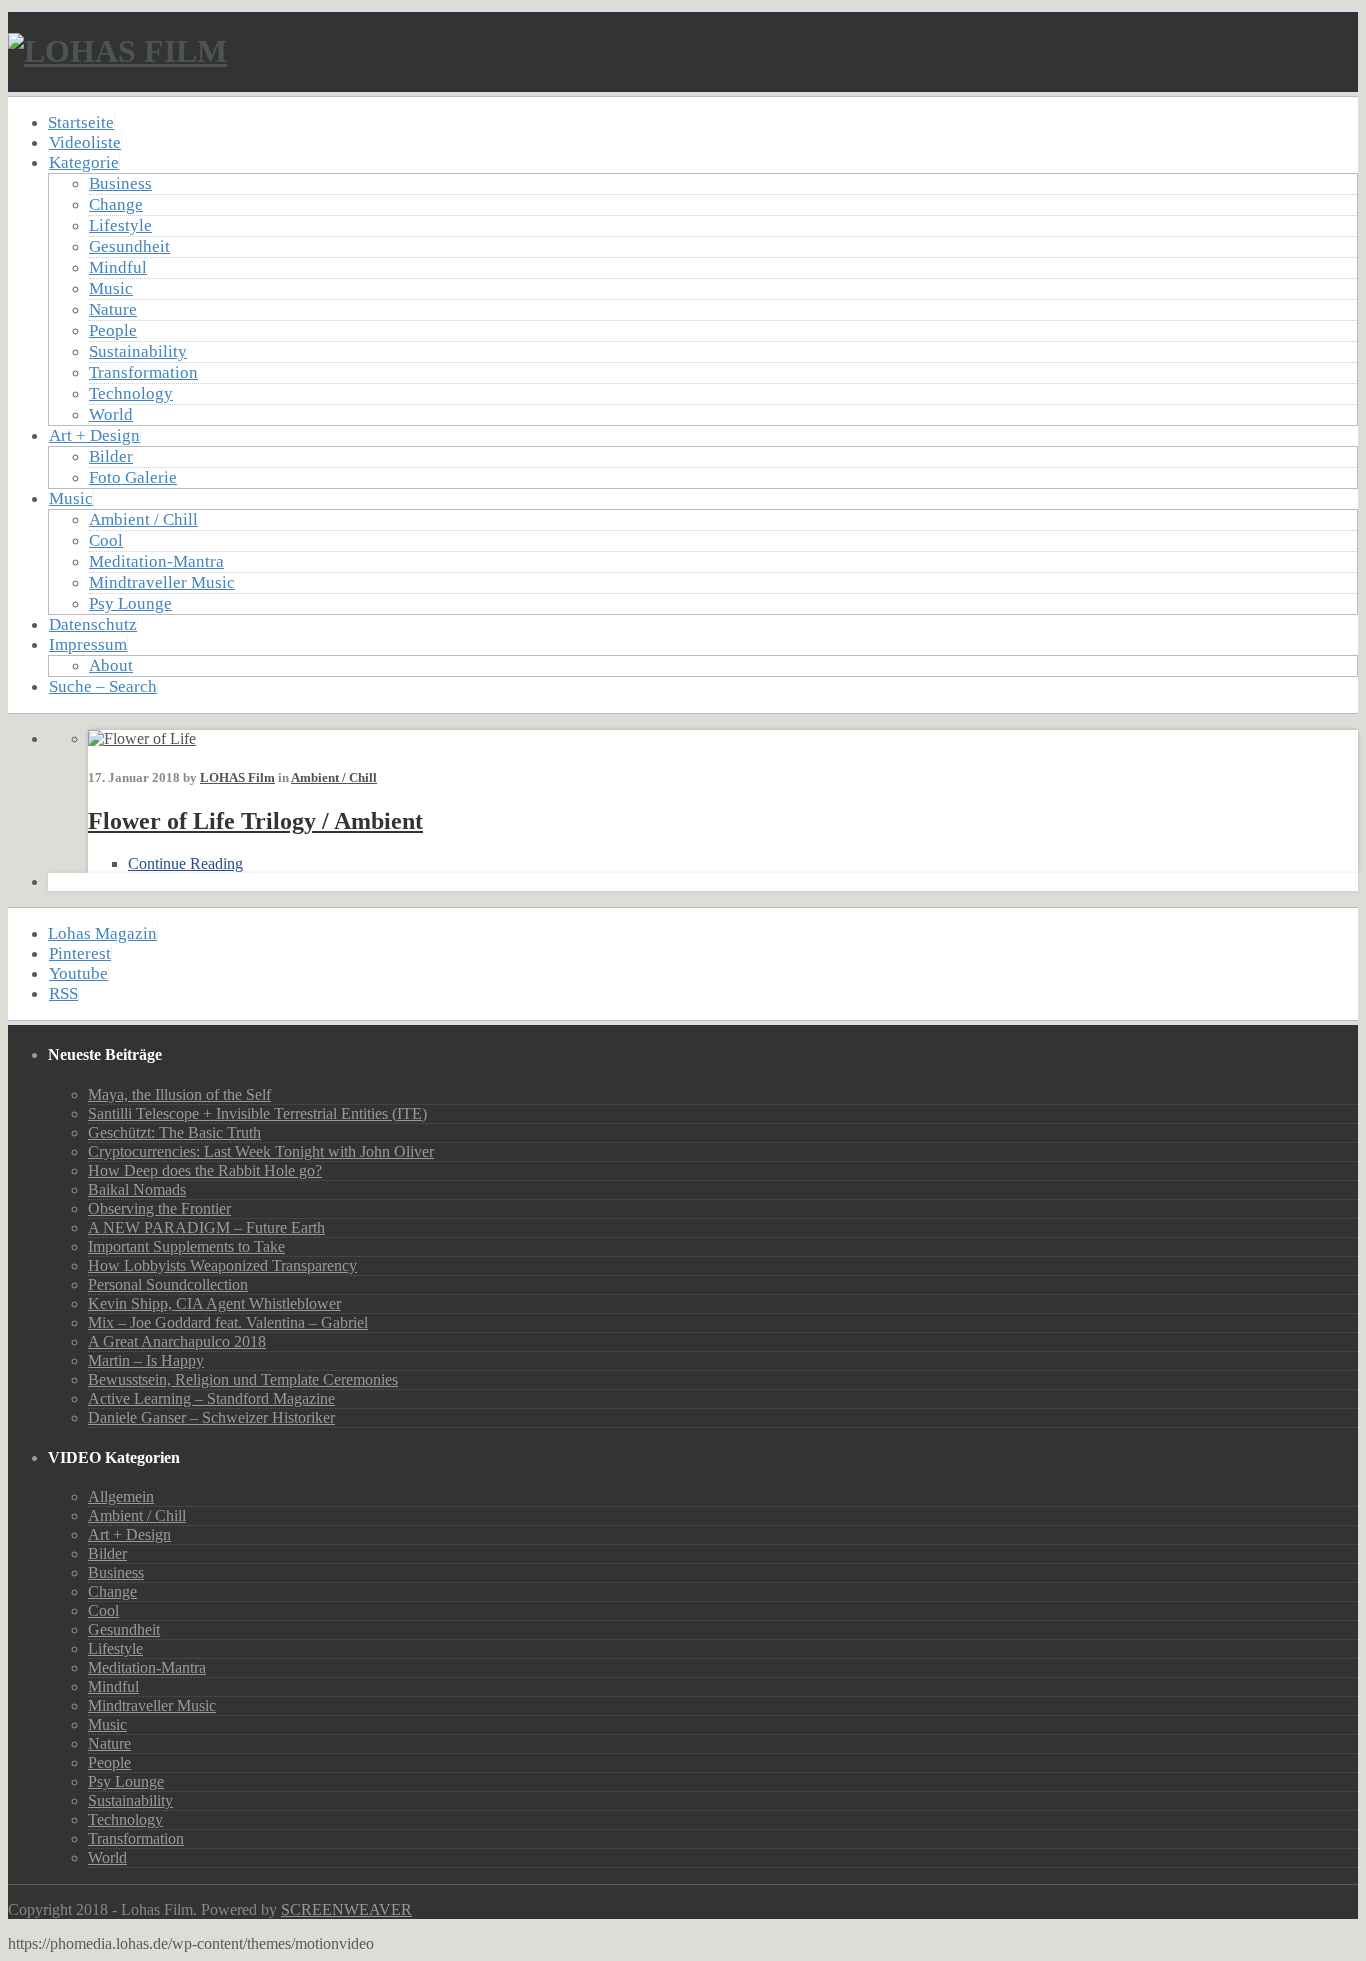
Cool (106, 540)
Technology (131, 393)
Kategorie (84, 162)
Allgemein (121, 1496)
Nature (113, 309)
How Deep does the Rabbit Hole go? (205, 1170)
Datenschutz (93, 624)
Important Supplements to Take (186, 1246)
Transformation (143, 372)
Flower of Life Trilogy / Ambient (255, 821)
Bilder (111, 456)
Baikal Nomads (137, 1189)
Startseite (81, 122)
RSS (63, 993)
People (113, 330)
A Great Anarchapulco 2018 (177, 1341)
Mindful (118, 267)
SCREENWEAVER (346, 1909)
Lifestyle (120, 225)
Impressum (88, 644)
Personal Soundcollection (168, 1284)
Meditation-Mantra (156, 561)
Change (116, 204)
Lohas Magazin (102, 933)
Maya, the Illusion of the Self (179, 1094)
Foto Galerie (133, 477)
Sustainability (138, 351)
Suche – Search (103, 686)
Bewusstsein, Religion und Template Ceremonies (243, 1379)
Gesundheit (129, 246)
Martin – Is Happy (146, 1360)
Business (120, 183)
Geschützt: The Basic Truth (174, 1132)
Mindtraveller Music (162, 582)
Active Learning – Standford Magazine (211, 1398)
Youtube (78, 973)
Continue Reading (185, 863)
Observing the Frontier (159, 1208)
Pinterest (80, 953)
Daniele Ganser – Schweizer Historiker (211, 1417)
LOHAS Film (237, 777)
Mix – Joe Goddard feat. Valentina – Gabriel (228, 1322)
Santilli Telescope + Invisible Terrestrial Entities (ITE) (257, 1113)
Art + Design (94, 435)
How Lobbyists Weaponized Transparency (222, 1265)
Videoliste (85, 142)
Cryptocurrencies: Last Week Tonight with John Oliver (261, 1151)
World (111, 414)
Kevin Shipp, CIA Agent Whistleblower (214, 1303)
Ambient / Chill (143, 519)
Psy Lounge (130, 603)
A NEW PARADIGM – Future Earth (206, 1227)
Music (111, 288)
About (111, 665)
